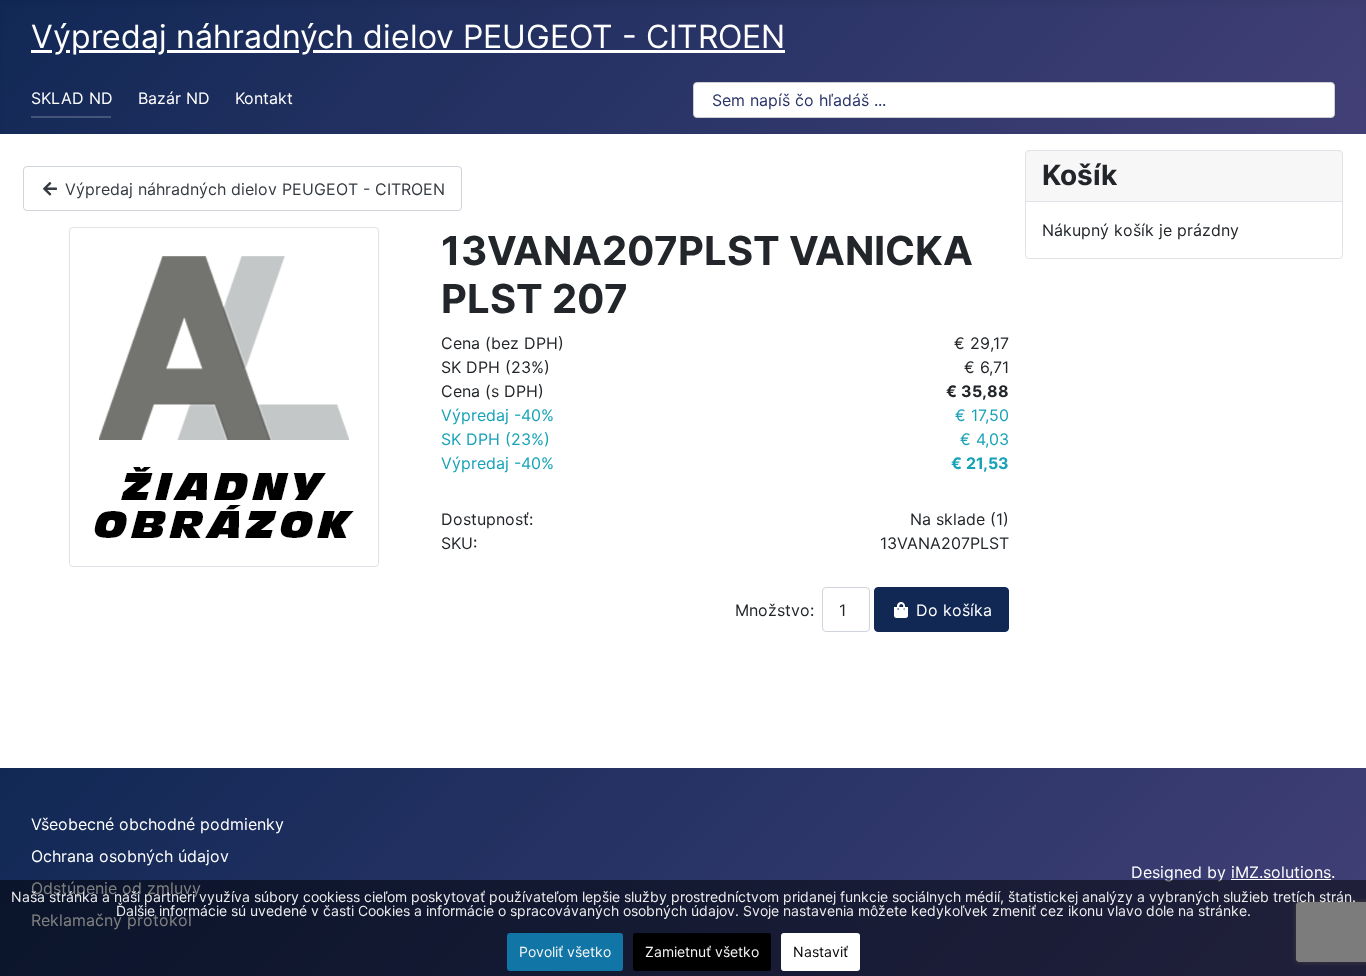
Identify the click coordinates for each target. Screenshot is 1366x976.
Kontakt (264, 98)
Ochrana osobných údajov (130, 856)
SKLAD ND (72, 98)
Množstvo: (774, 610)
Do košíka (951, 610)
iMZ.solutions (1281, 872)
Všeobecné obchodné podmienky (157, 824)
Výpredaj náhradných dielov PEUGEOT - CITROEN (252, 189)
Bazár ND (174, 98)
